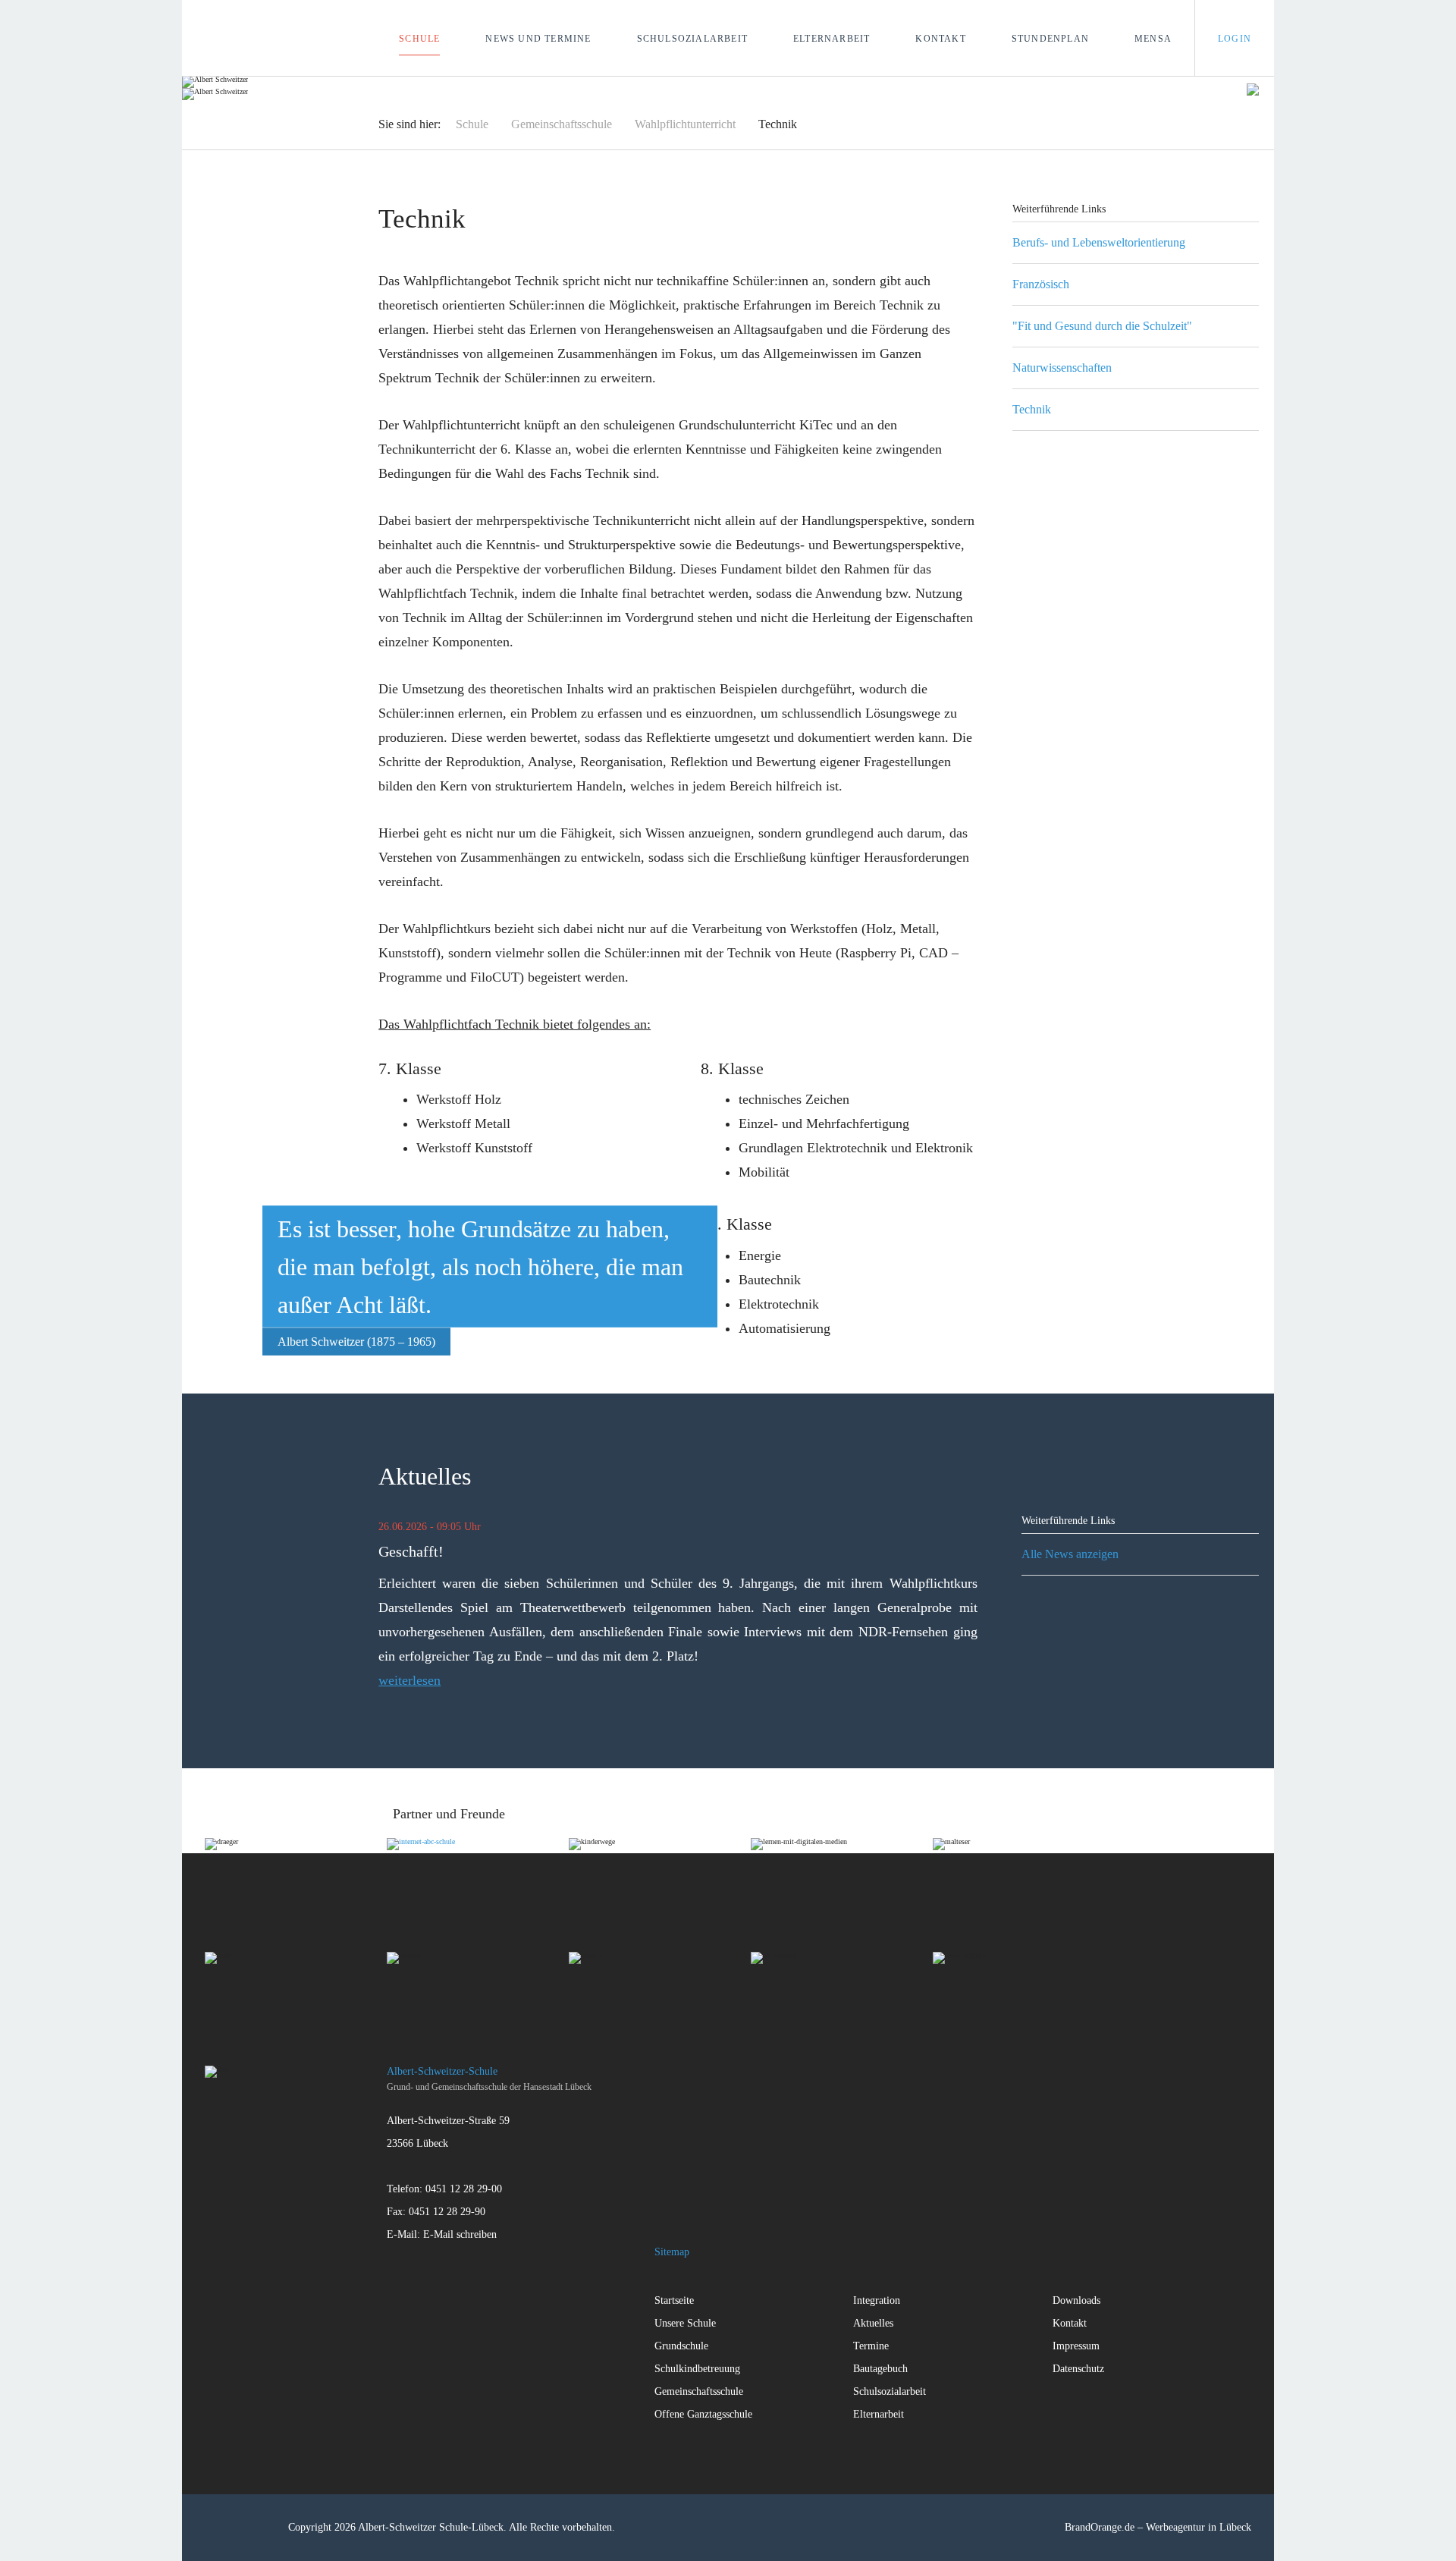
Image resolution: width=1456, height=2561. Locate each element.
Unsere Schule (685, 2323)
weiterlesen (409, 1680)
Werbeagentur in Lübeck (1199, 2527)
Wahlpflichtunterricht (685, 124)
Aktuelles (873, 2323)
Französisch (1041, 284)
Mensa (1153, 39)
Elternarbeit (832, 39)
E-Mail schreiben (460, 2234)
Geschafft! (411, 1551)
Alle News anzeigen (1070, 1554)
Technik (1032, 409)
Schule (419, 39)
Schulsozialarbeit (692, 39)
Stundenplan (1050, 39)
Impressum (1076, 2346)
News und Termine (538, 39)
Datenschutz (1078, 2369)
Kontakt (940, 39)
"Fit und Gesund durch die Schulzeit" (1102, 326)
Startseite (674, 2300)
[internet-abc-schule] (478, 1884)
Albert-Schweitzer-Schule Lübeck (229, 38)
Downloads (1076, 2300)
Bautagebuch (880, 2369)
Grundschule (681, 2346)
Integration (877, 2300)
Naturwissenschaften (1062, 368)
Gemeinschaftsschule (562, 124)
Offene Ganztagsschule (703, 2414)
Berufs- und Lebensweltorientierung (1099, 242)
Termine (871, 2346)
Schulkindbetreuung (697, 2369)
